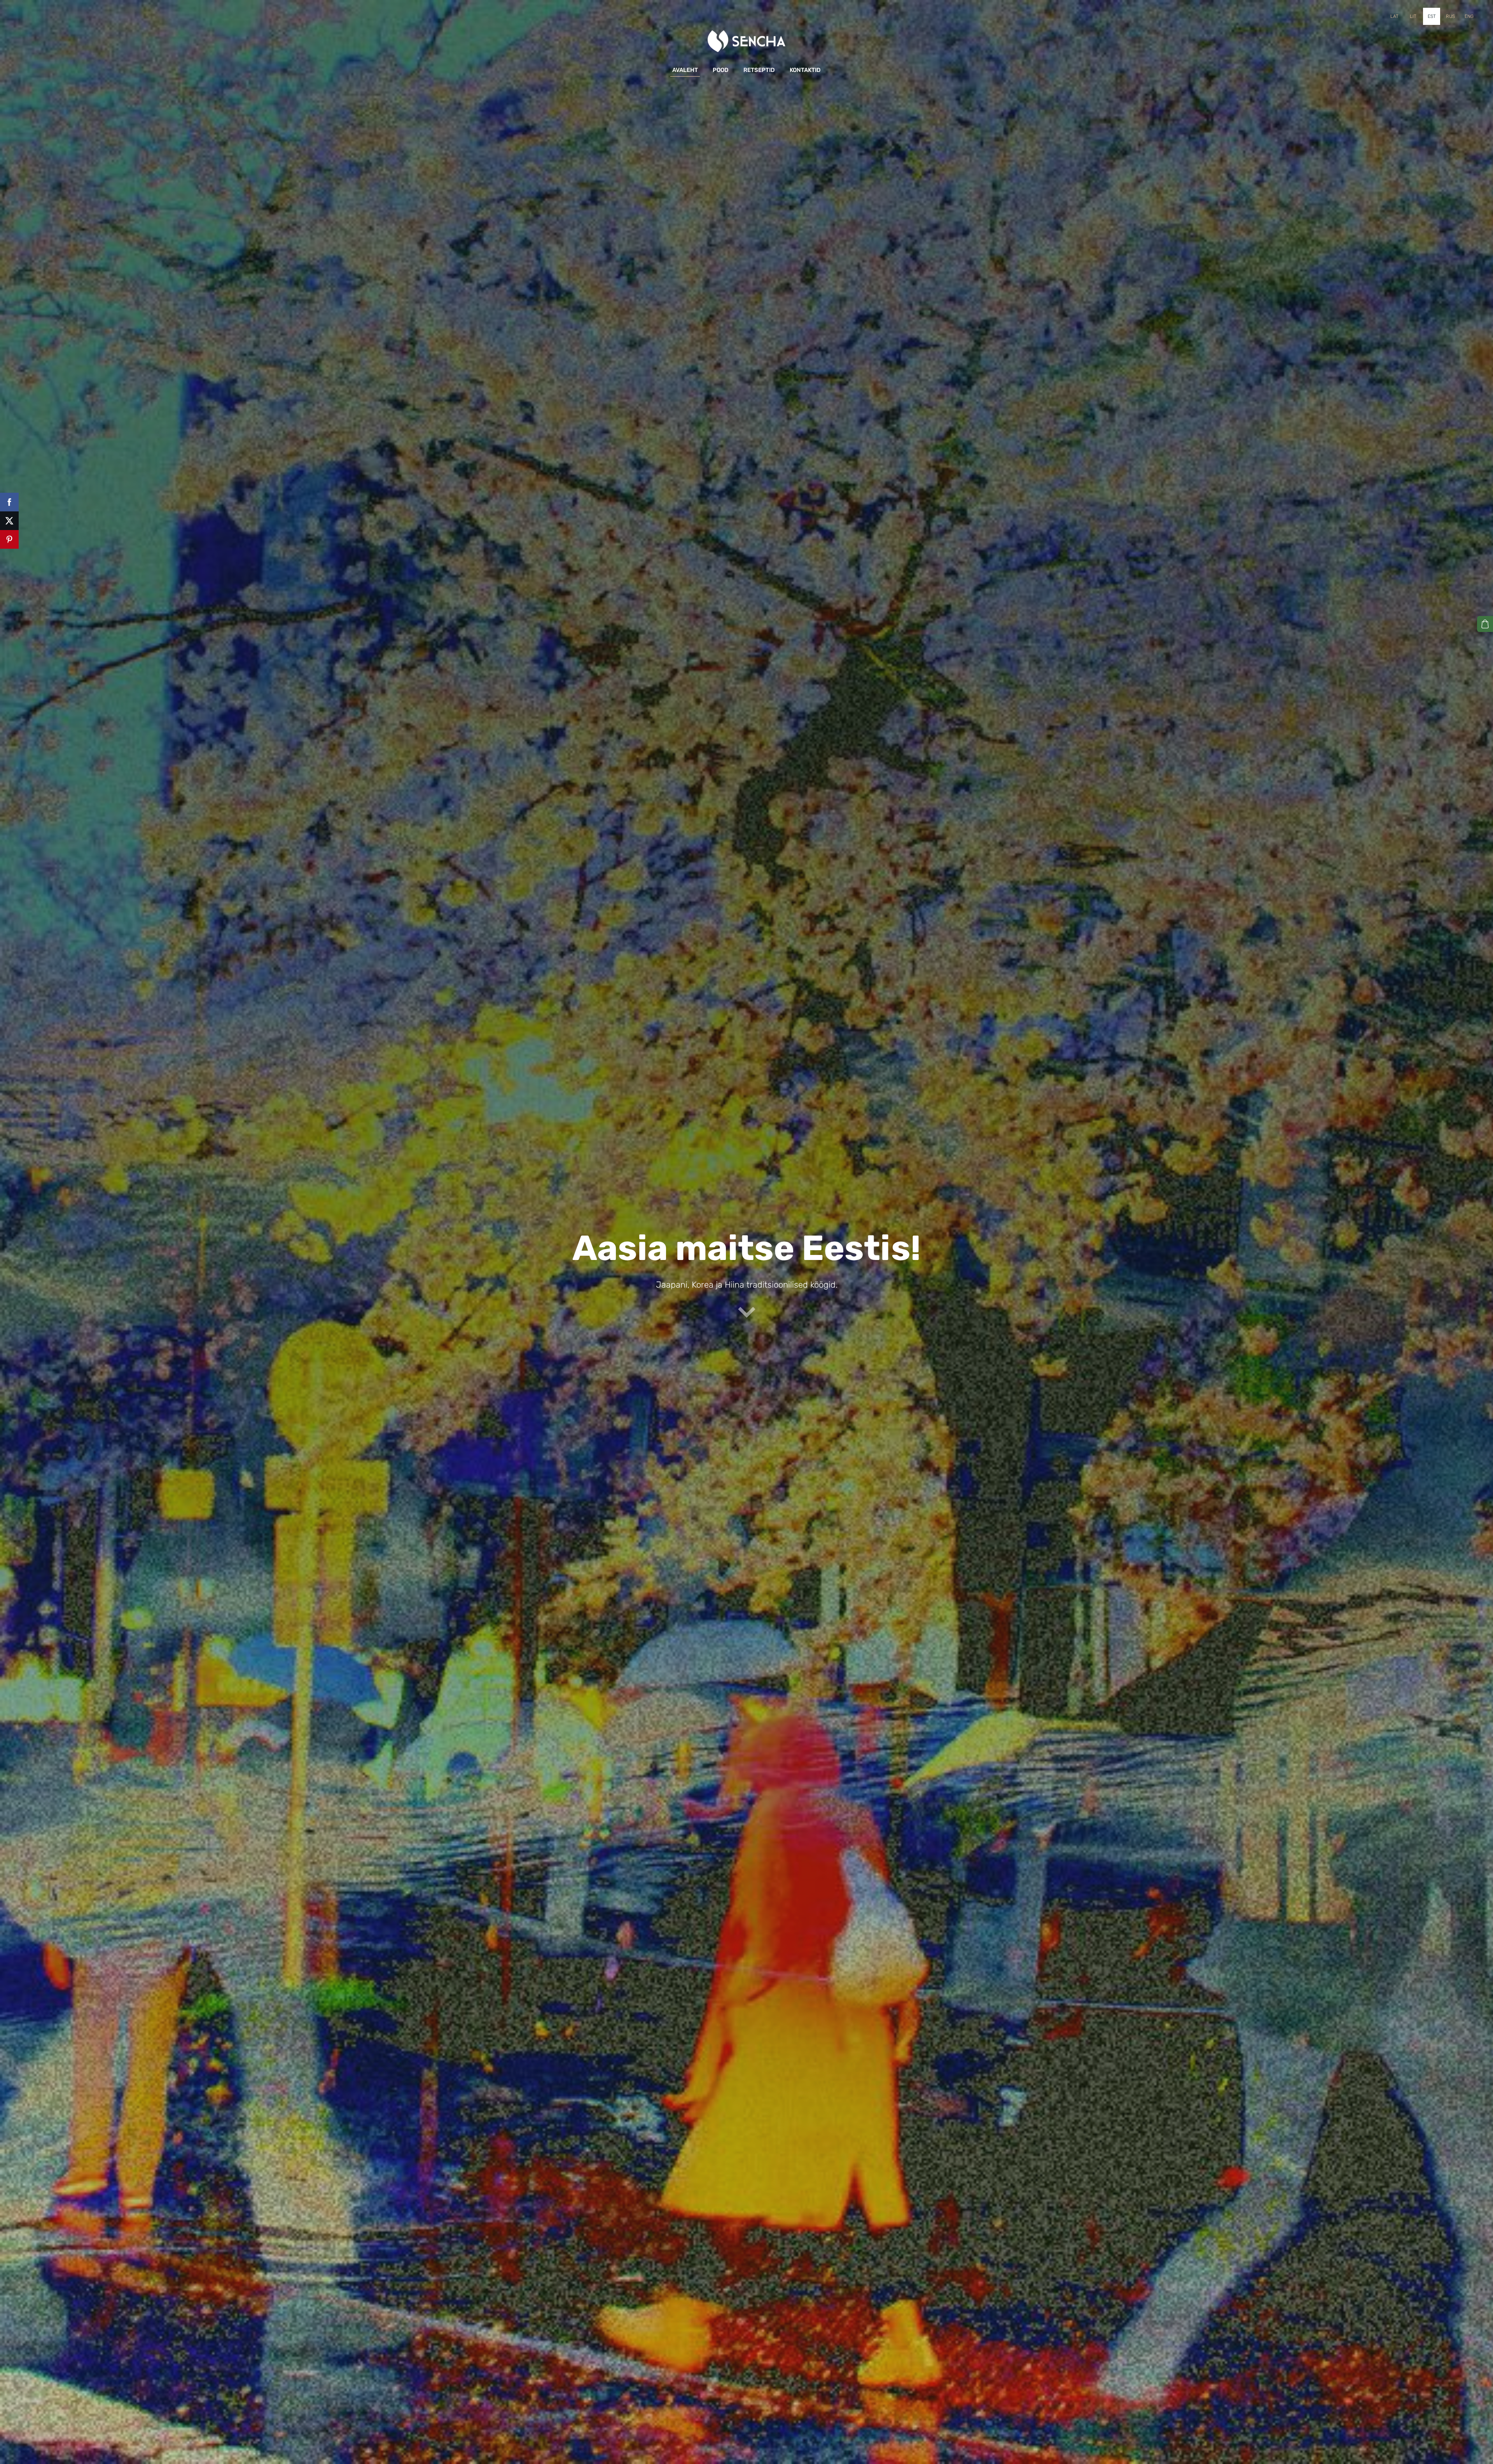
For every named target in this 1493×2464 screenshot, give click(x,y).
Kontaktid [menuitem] (805, 70)
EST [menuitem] (1432, 16)
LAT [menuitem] (1394, 16)
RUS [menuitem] (1450, 16)
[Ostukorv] (1485, 624)
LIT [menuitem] (1413, 16)
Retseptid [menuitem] (759, 70)
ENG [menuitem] (1469, 16)
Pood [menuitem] (721, 70)
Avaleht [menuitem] (685, 70)
